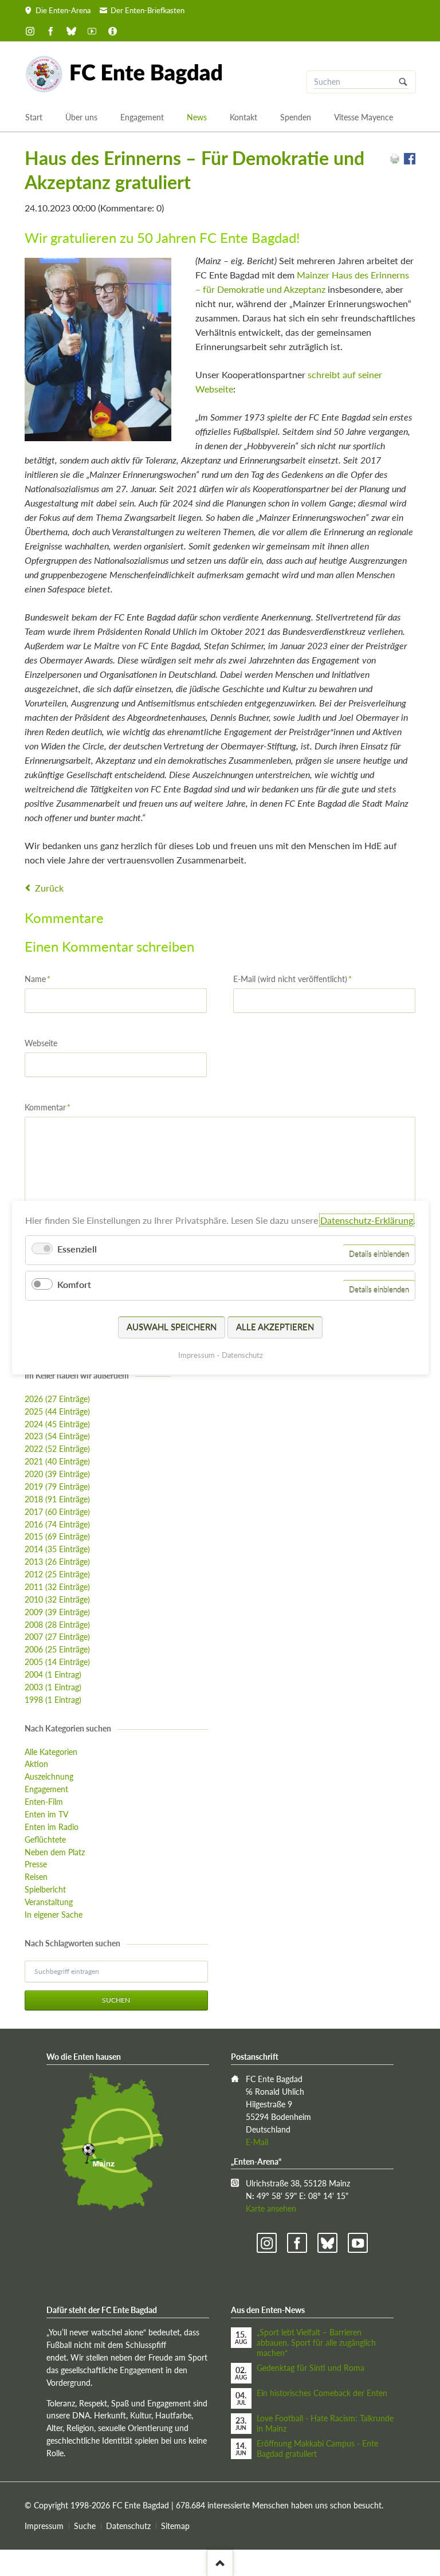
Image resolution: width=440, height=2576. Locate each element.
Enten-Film (44, 1802)
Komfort (74, 1285)
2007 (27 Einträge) (57, 1637)
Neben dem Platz (55, 1852)
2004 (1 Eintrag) (53, 1674)
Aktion (36, 1764)
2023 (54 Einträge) (57, 1436)
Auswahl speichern (172, 1327)
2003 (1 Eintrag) (53, 1687)
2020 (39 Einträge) (57, 1474)
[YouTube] (92, 31)
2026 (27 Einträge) (57, 1399)
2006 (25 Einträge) (57, 1649)
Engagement (46, 1789)
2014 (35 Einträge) (57, 1549)
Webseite (41, 1043)
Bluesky (327, 2243)
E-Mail (257, 2142)
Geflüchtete (45, 1839)
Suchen (403, 82)
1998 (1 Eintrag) (53, 1700)
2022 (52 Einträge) (57, 1449)
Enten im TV (46, 1814)
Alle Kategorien (51, 1752)
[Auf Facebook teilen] (410, 161)
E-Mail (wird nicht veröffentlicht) (292, 979)
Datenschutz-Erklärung (367, 1220)
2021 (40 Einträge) (57, 1461)
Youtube (358, 2243)
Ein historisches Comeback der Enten (322, 2393)
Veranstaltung (49, 1902)
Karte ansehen (271, 2208)
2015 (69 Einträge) (57, 1536)
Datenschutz (128, 2526)
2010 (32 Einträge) (57, 1599)
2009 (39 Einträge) (57, 1612)
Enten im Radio (52, 1827)
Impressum (44, 2526)
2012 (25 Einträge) (57, 1574)
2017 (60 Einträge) (57, 1512)
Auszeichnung (49, 1776)
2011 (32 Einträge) (57, 1587)
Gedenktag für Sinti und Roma (311, 2368)
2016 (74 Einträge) (57, 1524)
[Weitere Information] (112, 31)
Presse (36, 1864)
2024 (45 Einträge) (57, 1424)
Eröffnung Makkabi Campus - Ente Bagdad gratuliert (317, 2449)
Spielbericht (45, 1889)
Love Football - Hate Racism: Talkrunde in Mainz (325, 2423)
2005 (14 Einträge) (57, 1662)
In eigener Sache (54, 1915)
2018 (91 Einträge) (57, 1499)
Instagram (267, 2243)
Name (42, 979)
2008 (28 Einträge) (57, 1625)
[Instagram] (30, 31)
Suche (85, 2526)
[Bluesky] (72, 31)
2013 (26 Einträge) (57, 1562)
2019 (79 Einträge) (57, 1487)
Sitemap (175, 2526)
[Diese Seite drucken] (395, 161)
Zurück (49, 888)
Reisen (36, 1877)
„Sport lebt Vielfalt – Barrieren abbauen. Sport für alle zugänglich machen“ (316, 2343)
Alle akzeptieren (275, 1327)
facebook (297, 2243)
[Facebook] (51, 31)
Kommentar (48, 1107)
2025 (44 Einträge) (57, 1411)
